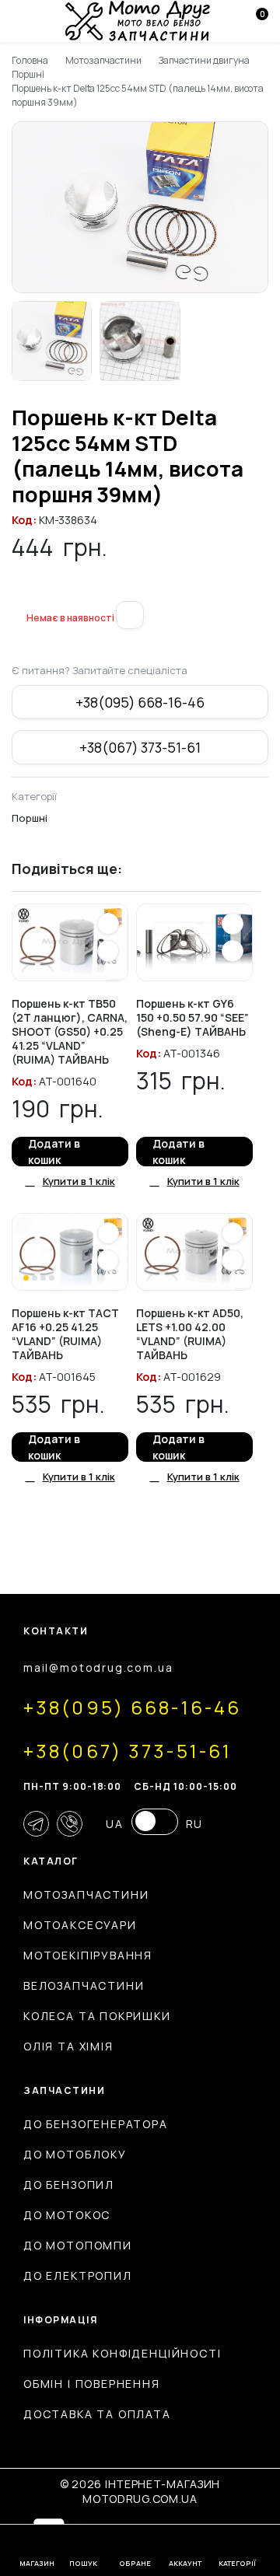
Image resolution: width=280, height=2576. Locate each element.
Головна (30, 60)
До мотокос (67, 2215)
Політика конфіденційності (122, 2353)
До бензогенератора (96, 2124)
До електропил (78, 2275)
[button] (18, 592)
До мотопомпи (78, 2245)
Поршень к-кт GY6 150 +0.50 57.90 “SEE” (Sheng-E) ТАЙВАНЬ (192, 1017)
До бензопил (69, 2185)
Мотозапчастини (104, 60)
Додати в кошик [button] (54, 1152)
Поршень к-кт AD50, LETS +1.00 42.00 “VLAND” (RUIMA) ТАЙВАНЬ (190, 1334)
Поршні (28, 74)
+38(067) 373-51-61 (140, 747)
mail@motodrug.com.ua (98, 1667)
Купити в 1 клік (79, 1181)
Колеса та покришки (97, 2016)
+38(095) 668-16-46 (140, 702)
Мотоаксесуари (80, 1925)
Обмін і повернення (92, 2384)
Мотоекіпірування (88, 1955)
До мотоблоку (75, 2154)
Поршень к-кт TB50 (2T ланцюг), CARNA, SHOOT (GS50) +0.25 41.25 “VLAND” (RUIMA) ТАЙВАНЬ (70, 1031)
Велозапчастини (84, 1985)
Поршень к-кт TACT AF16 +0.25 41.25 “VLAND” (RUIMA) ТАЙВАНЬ (65, 1334)
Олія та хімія (68, 2046)
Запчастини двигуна (204, 60)
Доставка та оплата (97, 2414)
